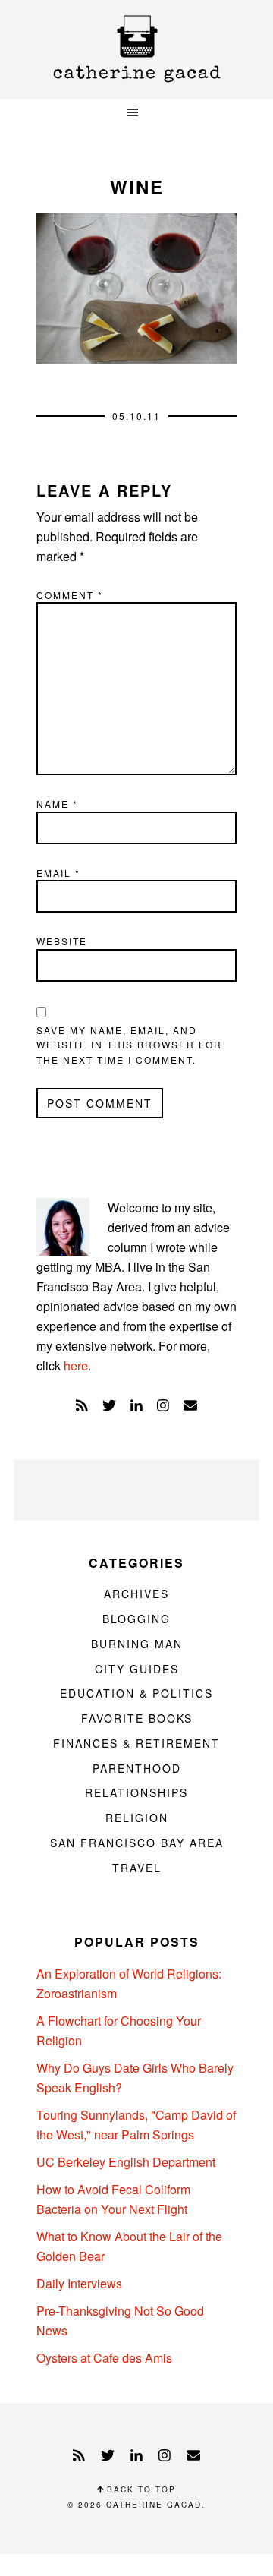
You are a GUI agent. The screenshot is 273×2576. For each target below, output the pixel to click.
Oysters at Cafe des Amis (104, 2358)
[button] (136, 113)
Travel (137, 1868)
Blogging (136, 1619)
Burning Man (137, 1644)
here (76, 1365)
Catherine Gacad (136, 49)
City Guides (137, 1669)
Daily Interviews (79, 2283)
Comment (70, 595)
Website (62, 941)
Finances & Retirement (136, 1743)
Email (58, 873)
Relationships (136, 1792)
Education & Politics (136, 1693)
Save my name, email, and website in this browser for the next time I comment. (129, 1045)
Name (57, 804)
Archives (136, 1594)
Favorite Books (137, 1718)
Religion (137, 1818)
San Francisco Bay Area (137, 1843)
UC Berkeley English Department (126, 2162)
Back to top (140, 2489)
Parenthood (137, 1768)
